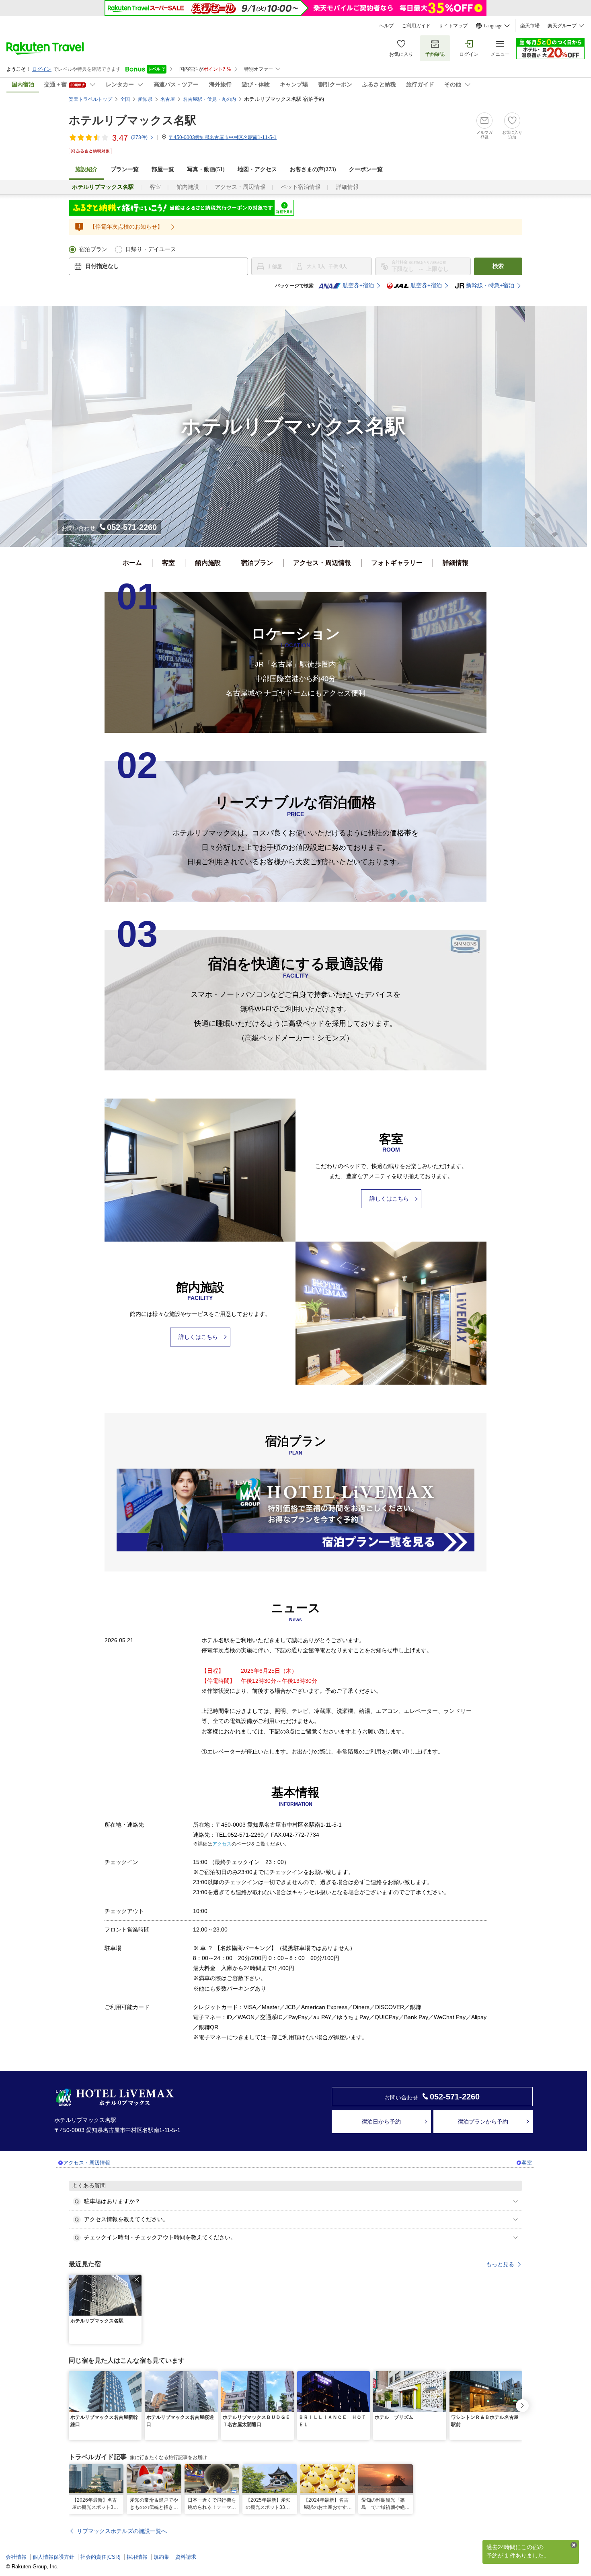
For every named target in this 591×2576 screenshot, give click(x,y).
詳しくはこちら (389, 1199)
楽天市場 (530, 26)
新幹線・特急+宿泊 (490, 285)
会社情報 (16, 2557)
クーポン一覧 (366, 169)
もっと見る (500, 2264)
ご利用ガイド (416, 26)
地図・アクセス (257, 169)
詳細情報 (347, 187)
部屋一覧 (163, 169)
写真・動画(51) (206, 169)
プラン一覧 (125, 169)
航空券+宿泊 (358, 285)
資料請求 (186, 2557)
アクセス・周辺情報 (240, 187)
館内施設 (188, 187)
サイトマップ (453, 26)
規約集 (161, 2557)
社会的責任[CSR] (101, 2557)
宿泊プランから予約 (483, 2122)
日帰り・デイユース (151, 249)
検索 (498, 266)
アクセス (222, 1844)
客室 (155, 187)
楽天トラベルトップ (90, 99)
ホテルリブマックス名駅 (132, 120)
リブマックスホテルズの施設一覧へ (122, 2531)
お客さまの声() (313, 169)
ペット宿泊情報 (301, 187)
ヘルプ (386, 26)
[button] (137, 2279)
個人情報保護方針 (53, 2557)
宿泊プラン (93, 249)
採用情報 (137, 2557)
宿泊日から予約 (381, 2122)
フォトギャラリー (397, 563)
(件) (139, 137)
